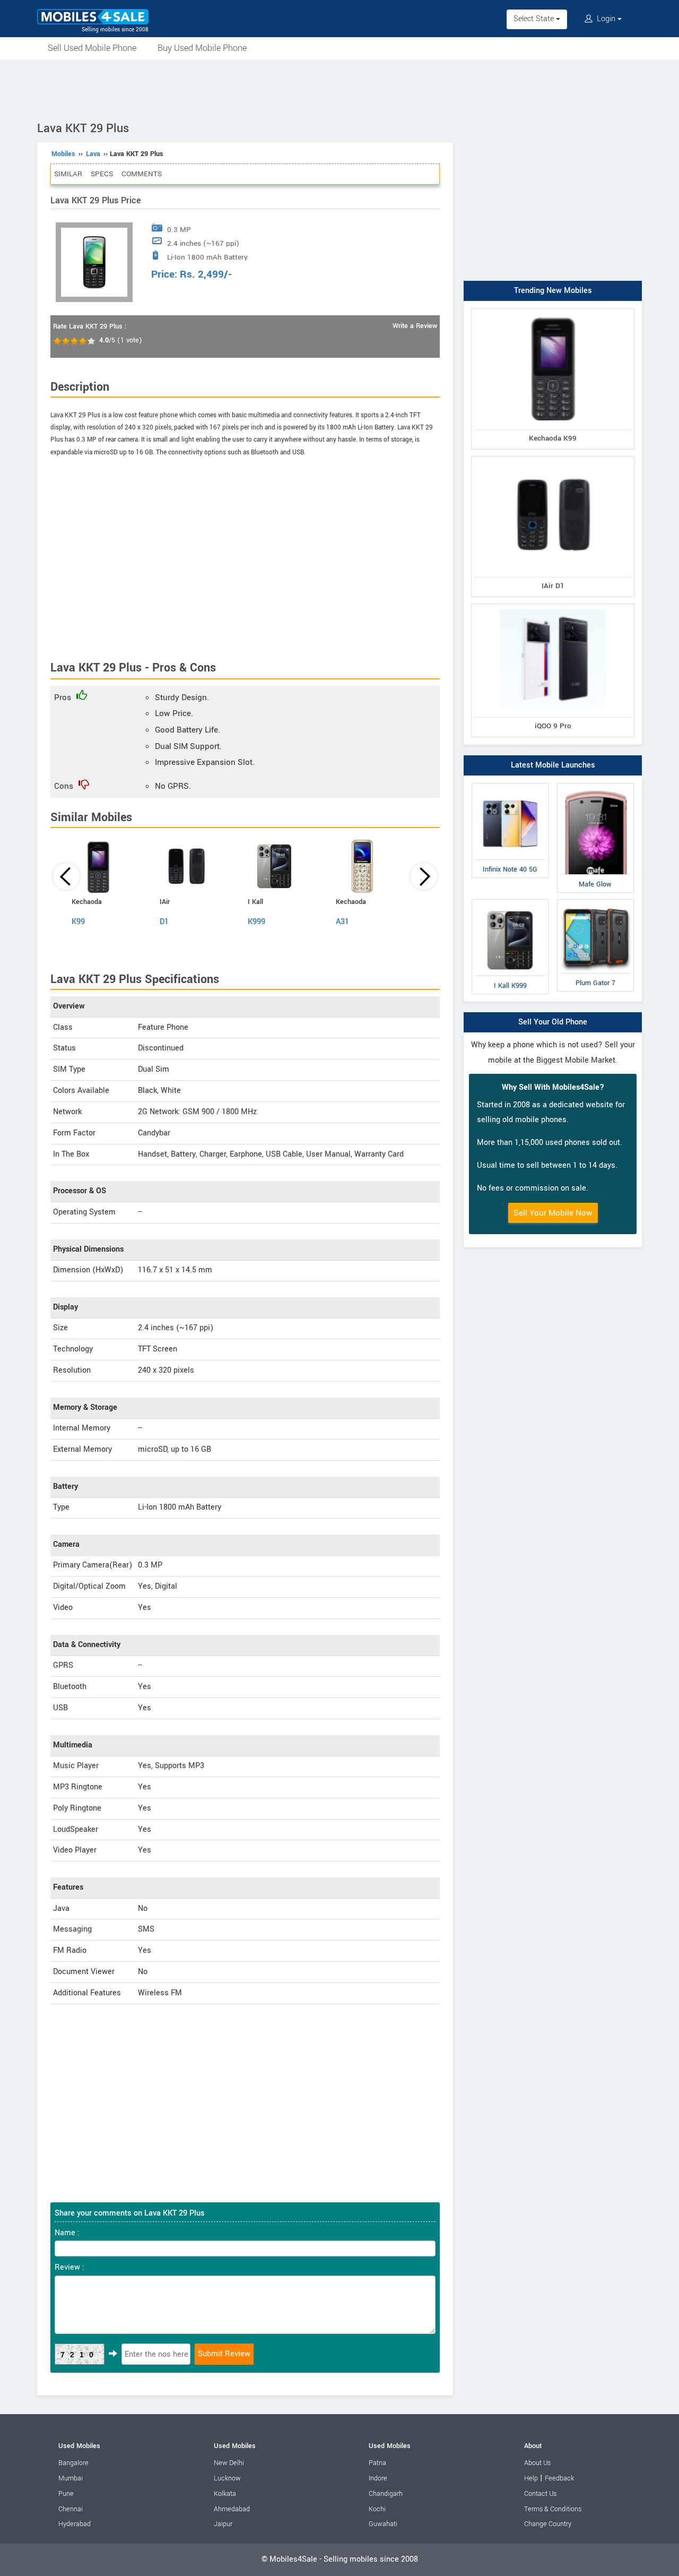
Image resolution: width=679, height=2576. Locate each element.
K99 (78, 922)
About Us (537, 2463)
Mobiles (63, 154)
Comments (142, 174)
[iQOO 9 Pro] (553, 606)
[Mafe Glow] (595, 785)
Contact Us (540, 2494)
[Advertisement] (339, 89)
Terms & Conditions (553, 2509)
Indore (378, 2478)
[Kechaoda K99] (553, 311)
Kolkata (225, 2494)
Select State (535, 19)
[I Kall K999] (510, 902)
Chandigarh (386, 2494)
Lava (93, 154)
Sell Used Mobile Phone (92, 48)
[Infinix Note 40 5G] (510, 785)
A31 (342, 922)
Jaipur (223, 2524)
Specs (102, 174)
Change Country (548, 2524)
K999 (256, 922)
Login (606, 19)
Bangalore (73, 2463)
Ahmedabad (232, 2509)
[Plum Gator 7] (595, 902)
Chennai (71, 2509)
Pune (66, 2494)
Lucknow (227, 2478)
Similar (68, 174)
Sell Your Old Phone (553, 1022)
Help (531, 2478)
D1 (164, 922)
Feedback (559, 2478)
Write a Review (415, 326)
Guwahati (383, 2524)
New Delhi (229, 2463)
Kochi (377, 2509)
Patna (377, 2463)
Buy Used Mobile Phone (202, 48)
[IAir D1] (553, 458)
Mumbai (71, 2478)
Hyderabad (75, 2524)
